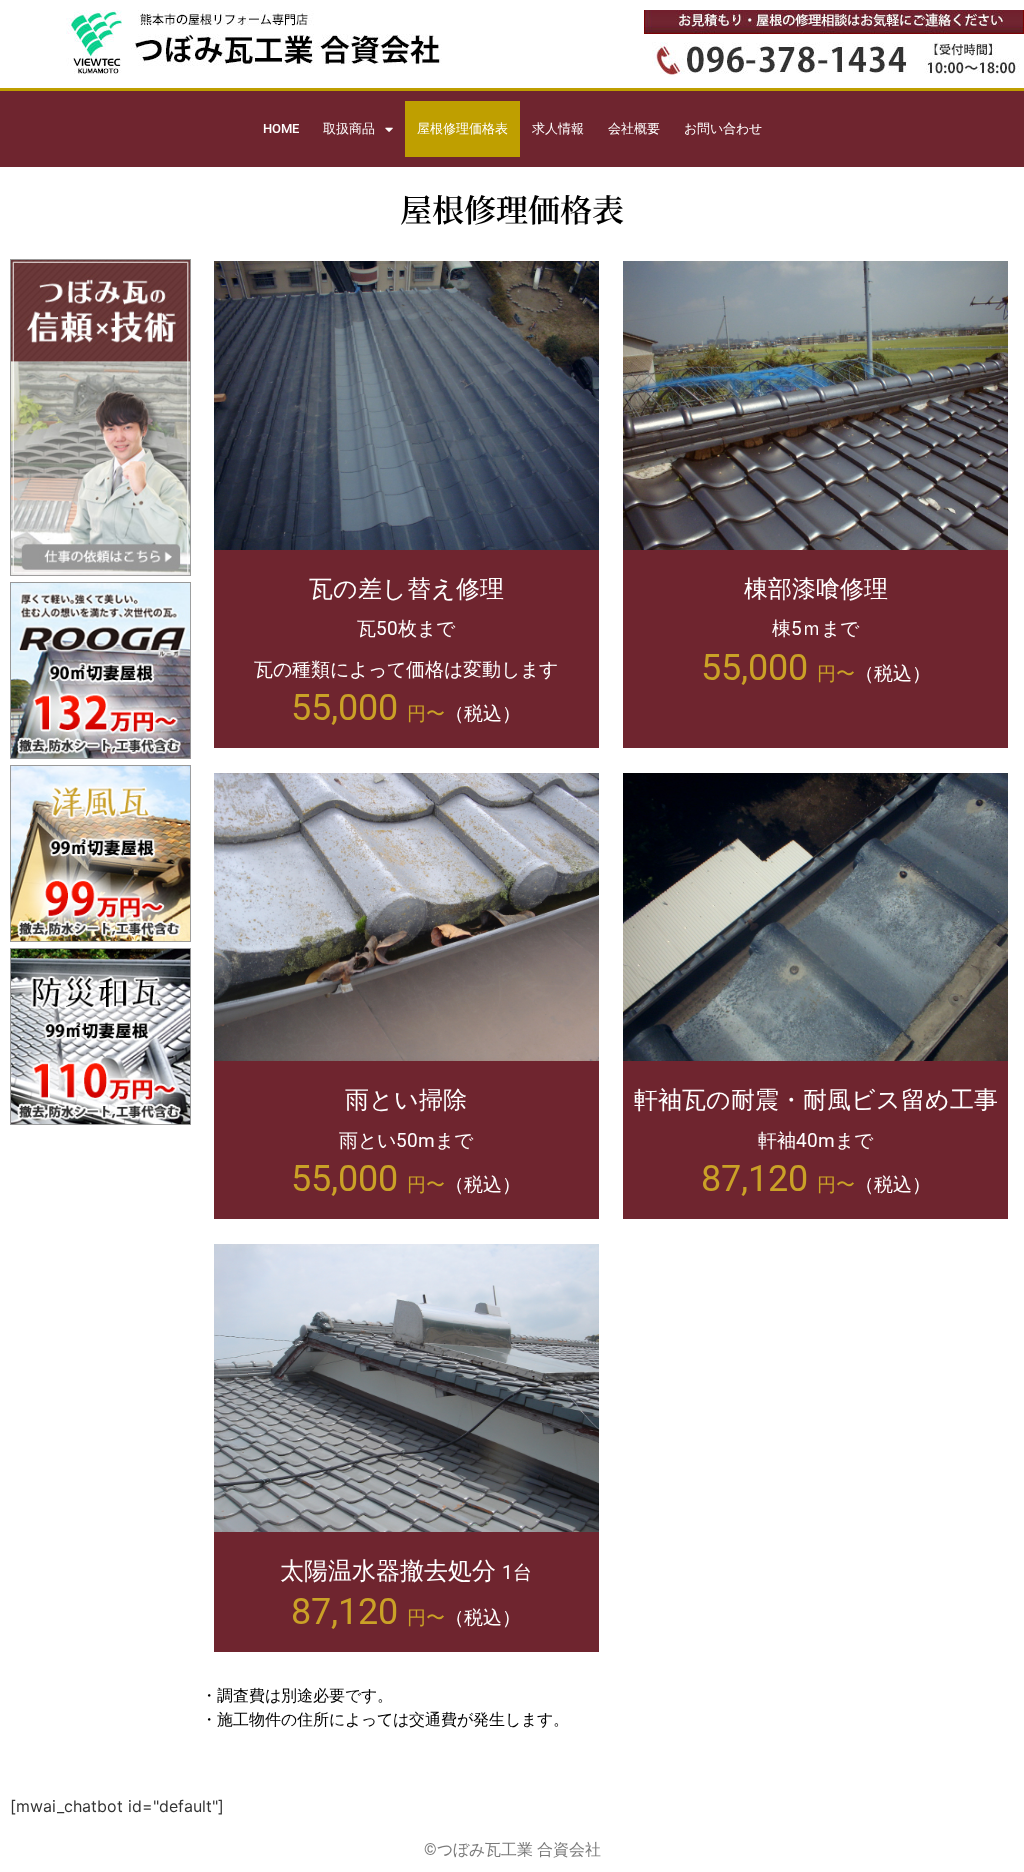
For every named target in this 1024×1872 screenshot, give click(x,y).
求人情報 (558, 128)
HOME (281, 128)
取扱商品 (349, 128)
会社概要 (634, 128)
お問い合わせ (723, 128)
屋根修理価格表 (462, 128)
